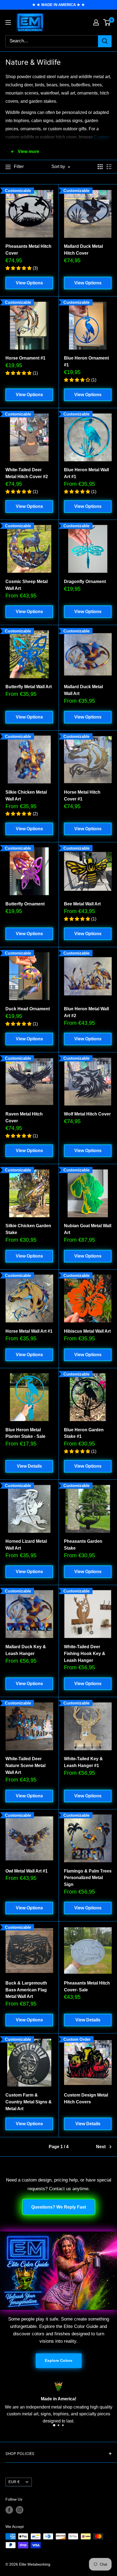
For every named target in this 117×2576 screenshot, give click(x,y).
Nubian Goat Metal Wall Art (88, 1229)
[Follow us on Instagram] (20, 2510)
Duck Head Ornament (28, 1009)
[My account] (96, 22)
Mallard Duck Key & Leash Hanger (26, 1650)
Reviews (89, 2421)
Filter (19, 167)
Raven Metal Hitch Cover (24, 1117)
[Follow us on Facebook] (9, 2510)
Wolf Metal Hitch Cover (87, 1114)
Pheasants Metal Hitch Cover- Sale (87, 1986)
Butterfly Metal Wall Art (29, 687)
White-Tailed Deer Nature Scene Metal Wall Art (25, 1766)
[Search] (105, 41)
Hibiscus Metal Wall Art (87, 1331)
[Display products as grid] (100, 167)
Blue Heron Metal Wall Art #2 (86, 1012)
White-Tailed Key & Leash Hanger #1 (83, 1762)
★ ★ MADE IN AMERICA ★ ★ (59, 5)
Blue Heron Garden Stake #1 (84, 1433)
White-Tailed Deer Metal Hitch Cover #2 (27, 473)
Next (101, 2147)
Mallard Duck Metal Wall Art (83, 690)
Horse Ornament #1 (25, 358)
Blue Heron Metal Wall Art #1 (86, 473)
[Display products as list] (109, 167)
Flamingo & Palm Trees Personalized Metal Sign (88, 1878)
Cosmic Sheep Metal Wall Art (27, 585)
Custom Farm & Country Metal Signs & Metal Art (29, 2102)
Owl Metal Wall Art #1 (27, 1871)
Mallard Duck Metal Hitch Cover (83, 250)
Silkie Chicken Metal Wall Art (26, 796)
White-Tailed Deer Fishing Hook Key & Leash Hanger (85, 1654)
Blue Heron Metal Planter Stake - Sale (25, 1433)
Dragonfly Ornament (85, 582)
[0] (107, 22)
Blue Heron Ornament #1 (86, 361)
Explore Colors (59, 2360)
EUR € (14, 2482)
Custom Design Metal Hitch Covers (86, 2098)
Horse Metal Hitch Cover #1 (82, 796)
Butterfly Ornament (25, 904)
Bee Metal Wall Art (82, 904)
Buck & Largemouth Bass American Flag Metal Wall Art (26, 1990)
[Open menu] (8, 22)
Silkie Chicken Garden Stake (28, 1229)
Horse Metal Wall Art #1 (29, 1331)
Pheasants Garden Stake (83, 1545)
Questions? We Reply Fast (59, 2207)
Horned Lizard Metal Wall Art (26, 1545)
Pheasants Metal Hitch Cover (28, 250)
